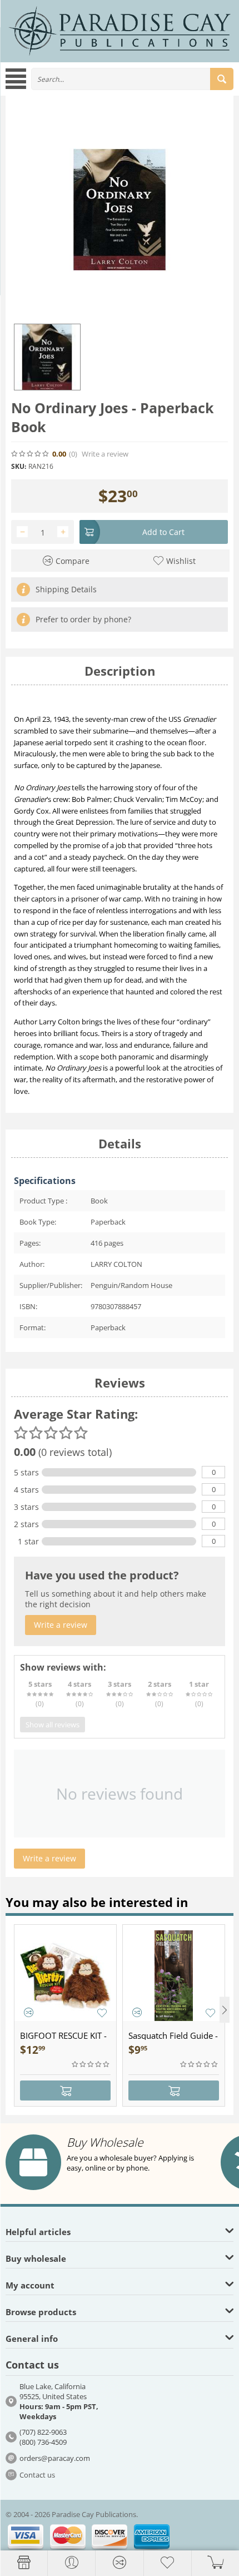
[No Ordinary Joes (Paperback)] (120, 210)
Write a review (105, 454)
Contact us (37, 2475)
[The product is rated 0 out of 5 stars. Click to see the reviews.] (31, 454)
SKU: (19, 466)
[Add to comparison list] (29, 2012)
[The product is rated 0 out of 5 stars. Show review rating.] (91, 2064)
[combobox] (132, 79)
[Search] (222, 79)
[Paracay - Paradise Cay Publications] (120, 31)
